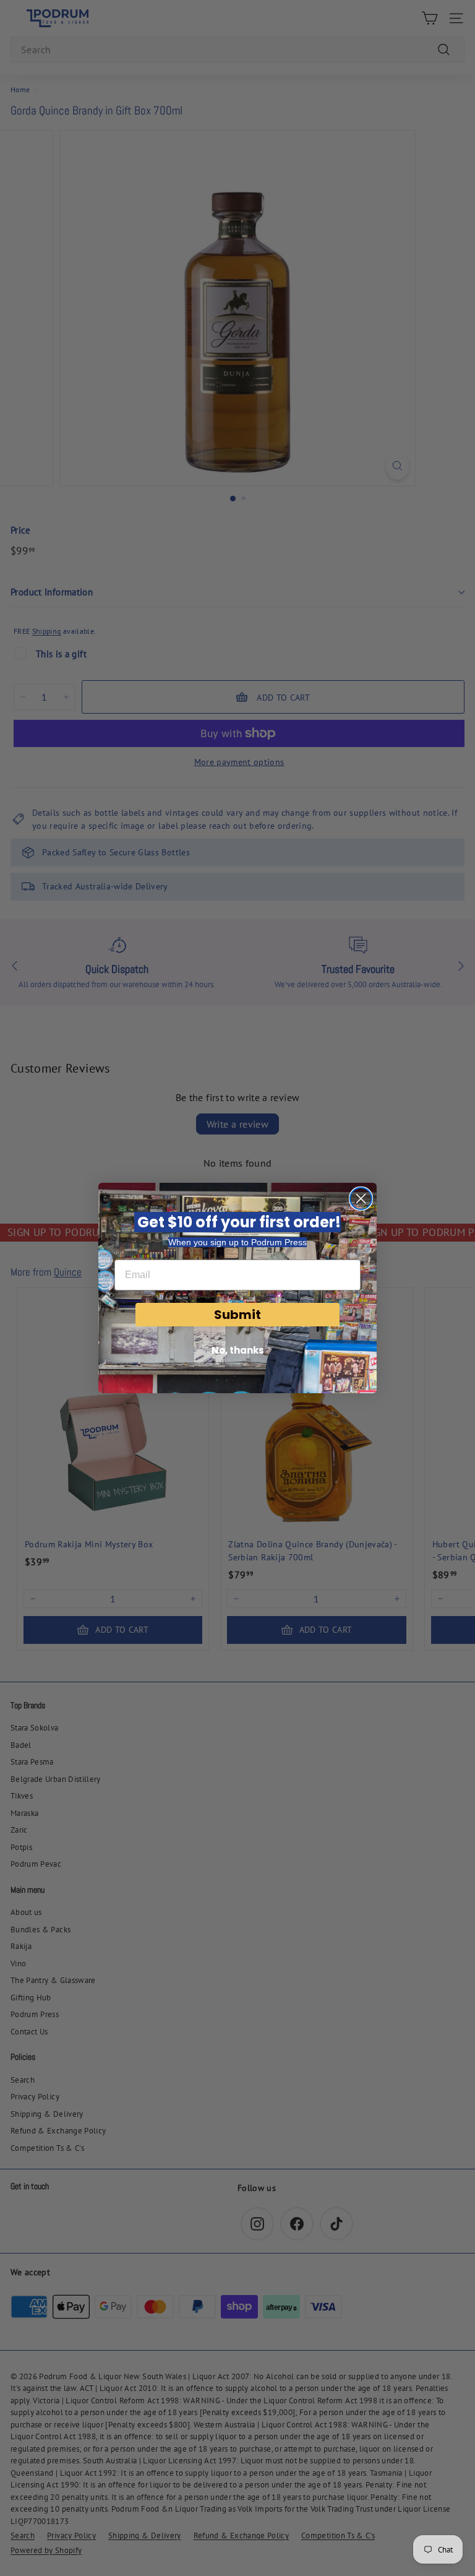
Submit (237, 1315)
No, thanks (238, 1350)
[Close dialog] (361, 1199)
